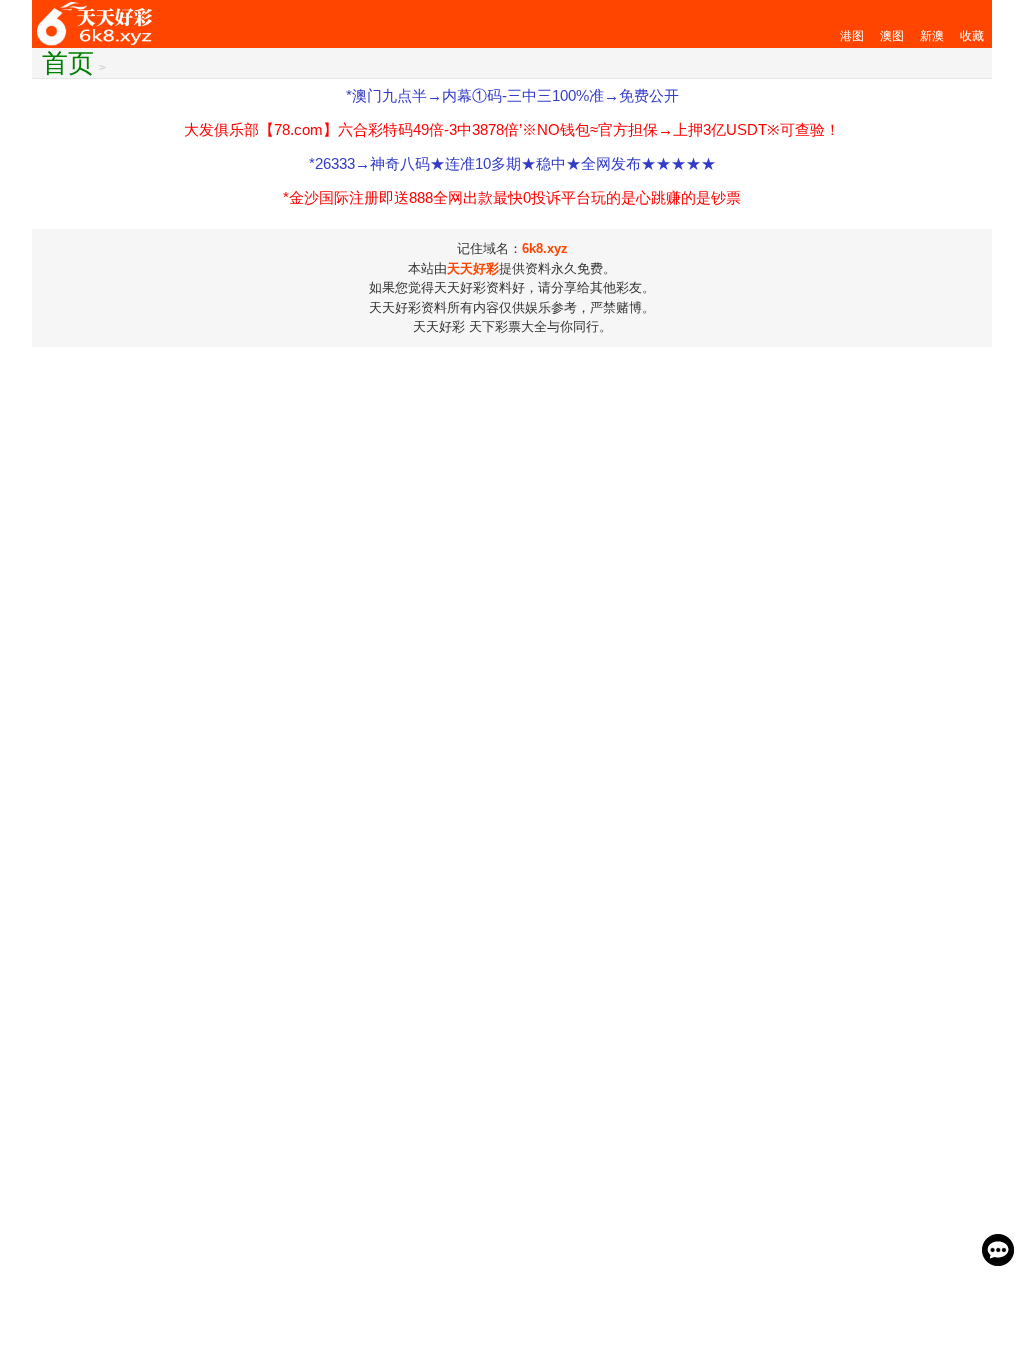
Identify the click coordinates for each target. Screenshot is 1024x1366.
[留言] (998, 1250)
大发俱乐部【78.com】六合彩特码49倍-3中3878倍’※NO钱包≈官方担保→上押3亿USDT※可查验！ (512, 129)
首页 (68, 63)
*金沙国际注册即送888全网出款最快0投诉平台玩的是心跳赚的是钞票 (512, 197)
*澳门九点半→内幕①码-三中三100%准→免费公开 (512, 95)
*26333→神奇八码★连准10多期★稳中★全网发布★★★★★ (512, 163)
